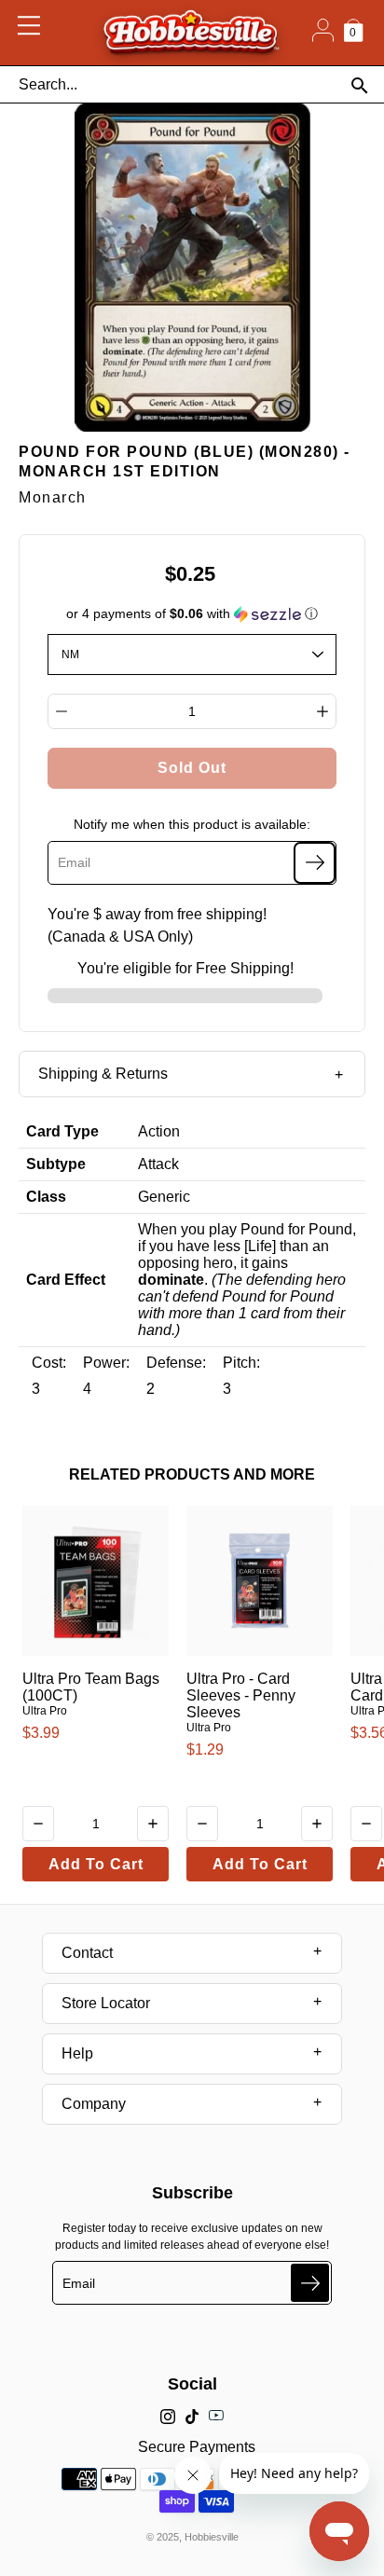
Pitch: (241, 1363)
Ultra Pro (45, 1711)
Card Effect (66, 1280)
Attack (158, 1164)
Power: (106, 1363)
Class (46, 1197)
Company (94, 2104)
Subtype (56, 1164)
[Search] (359, 85)
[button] (192, 614)
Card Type (62, 1131)
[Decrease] (62, 711)
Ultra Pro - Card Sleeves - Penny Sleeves (241, 1695)
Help (77, 2053)
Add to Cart (96, 1864)
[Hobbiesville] (191, 33)
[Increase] (322, 711)
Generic (164, 1197)
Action (159, 1131)
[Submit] (310, 2283)
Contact (87, 1953)
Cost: (49, 1363)
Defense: (176, 1363)
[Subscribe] (315, 863)
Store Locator (106, 2003)
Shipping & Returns (103, 1074)
